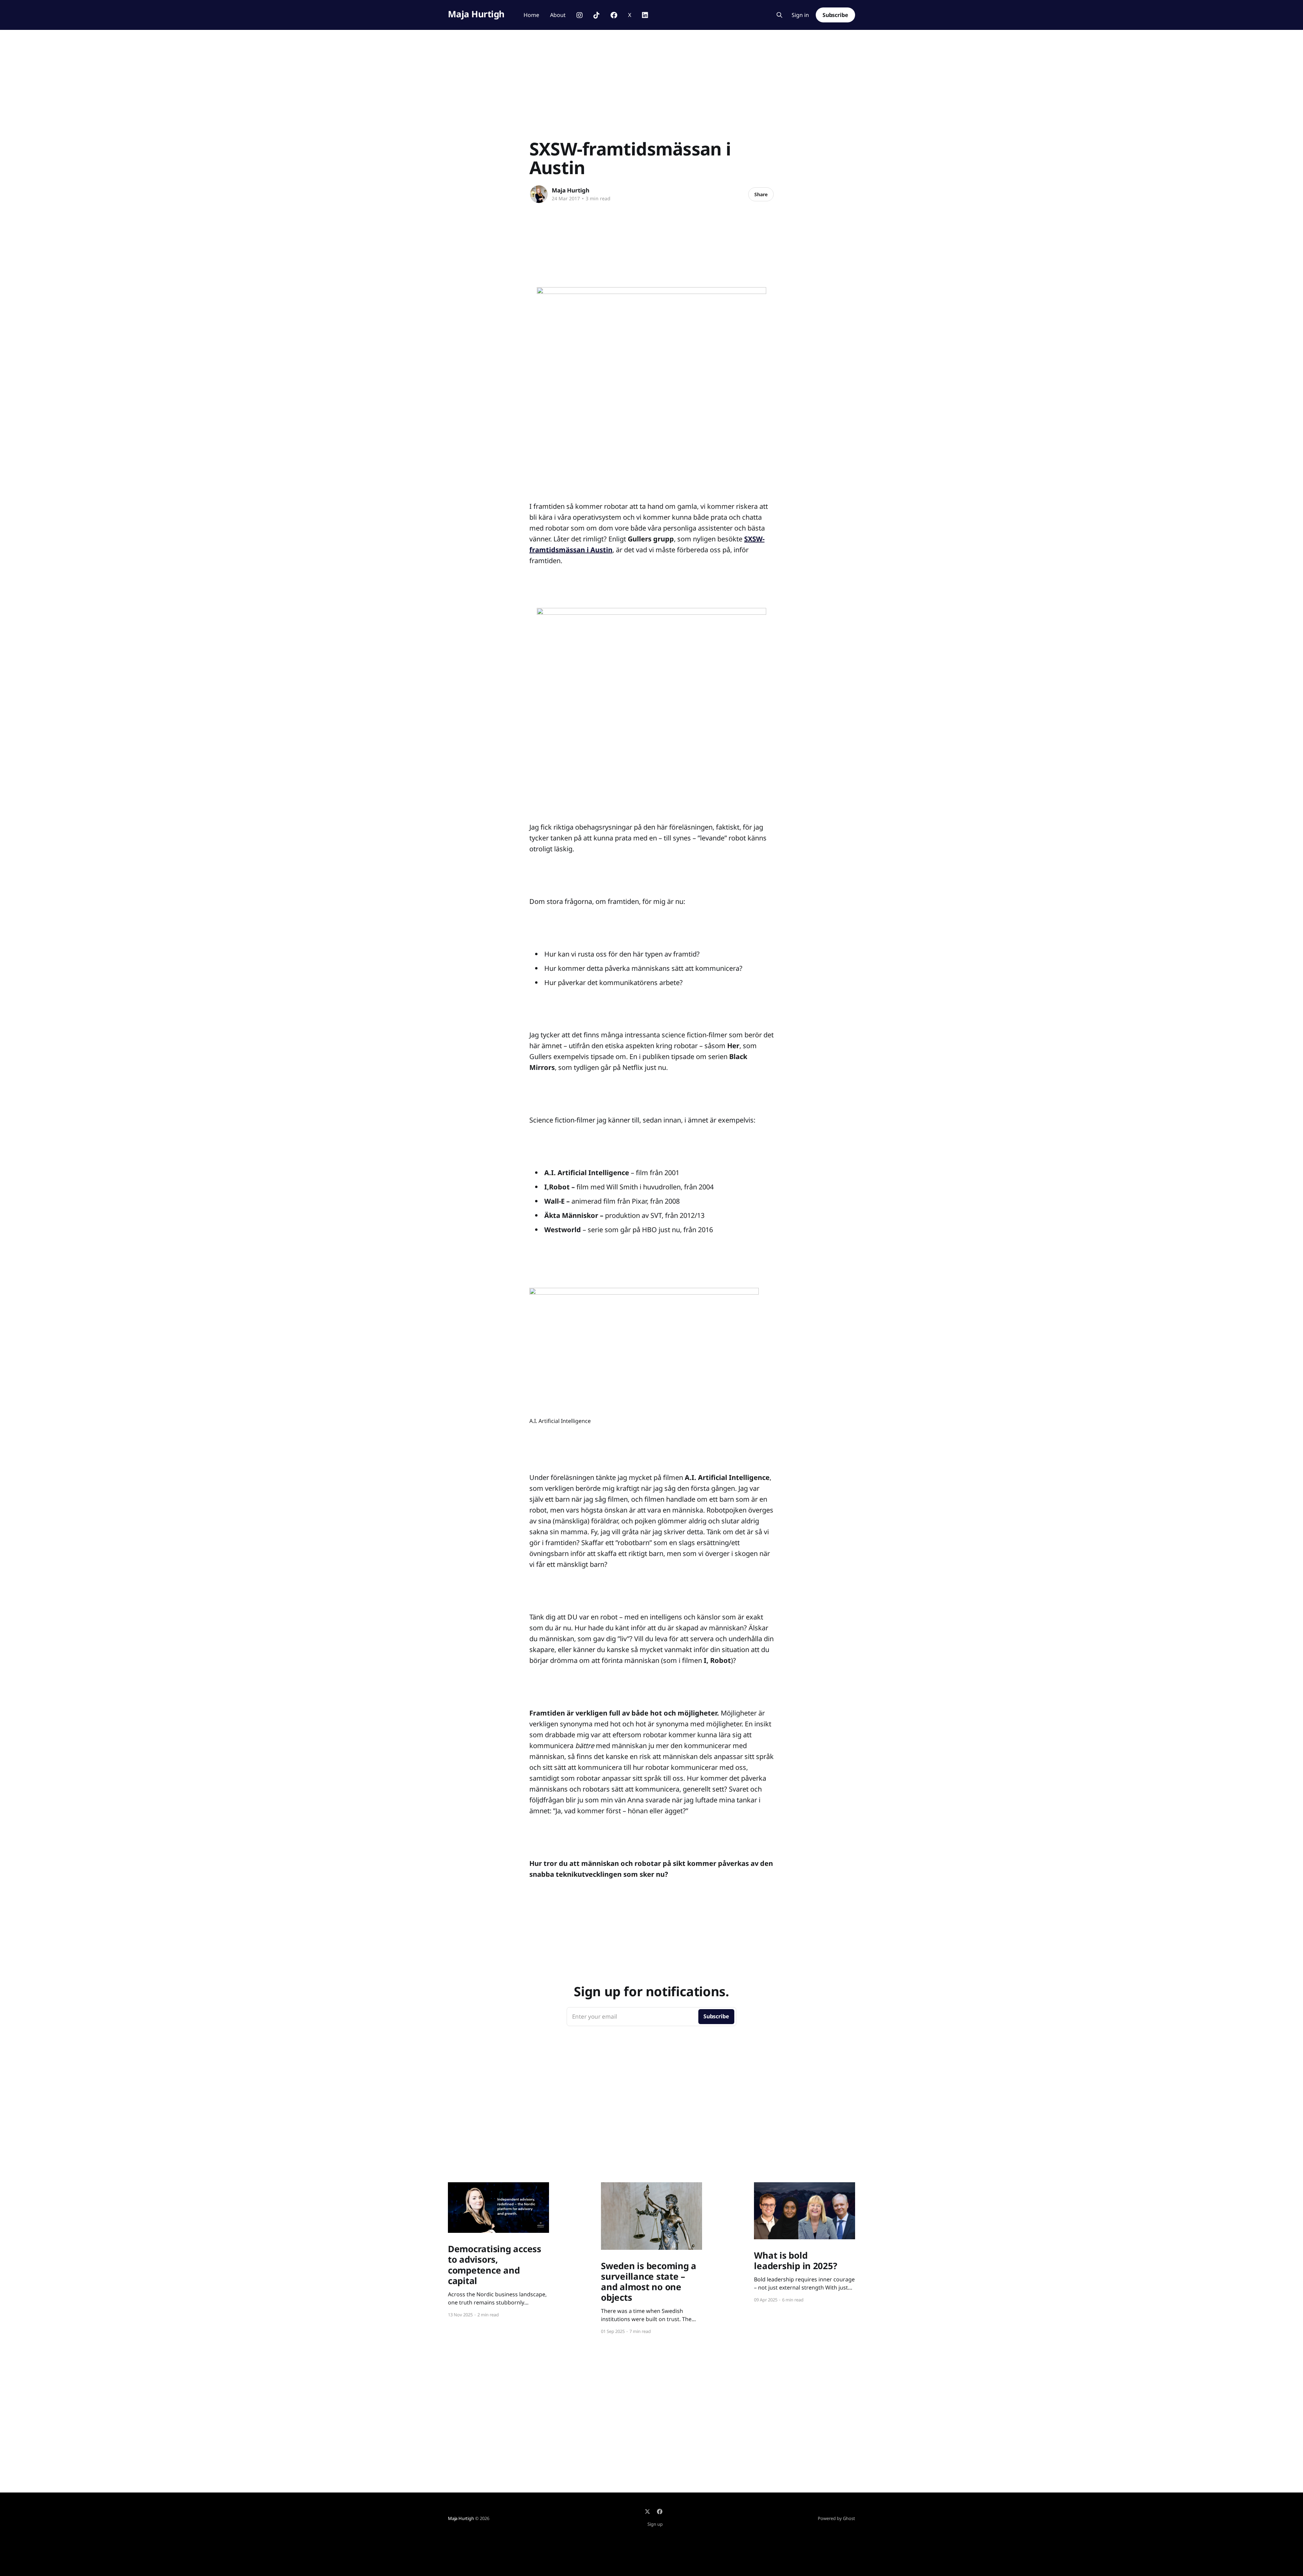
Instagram (580, 15)
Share (761, 194)
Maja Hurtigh (476, 14)
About (558, 15)
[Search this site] (779, 15)
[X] (647, 2512)
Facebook (614, 15)
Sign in (800, 15)
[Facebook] (660, 2512)
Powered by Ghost (836, 2518)
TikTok (597, 15)
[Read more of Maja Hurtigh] (539, 194)
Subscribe (835, 15)
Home (531, 15)
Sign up (655, 2524)
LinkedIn (645, 15)
